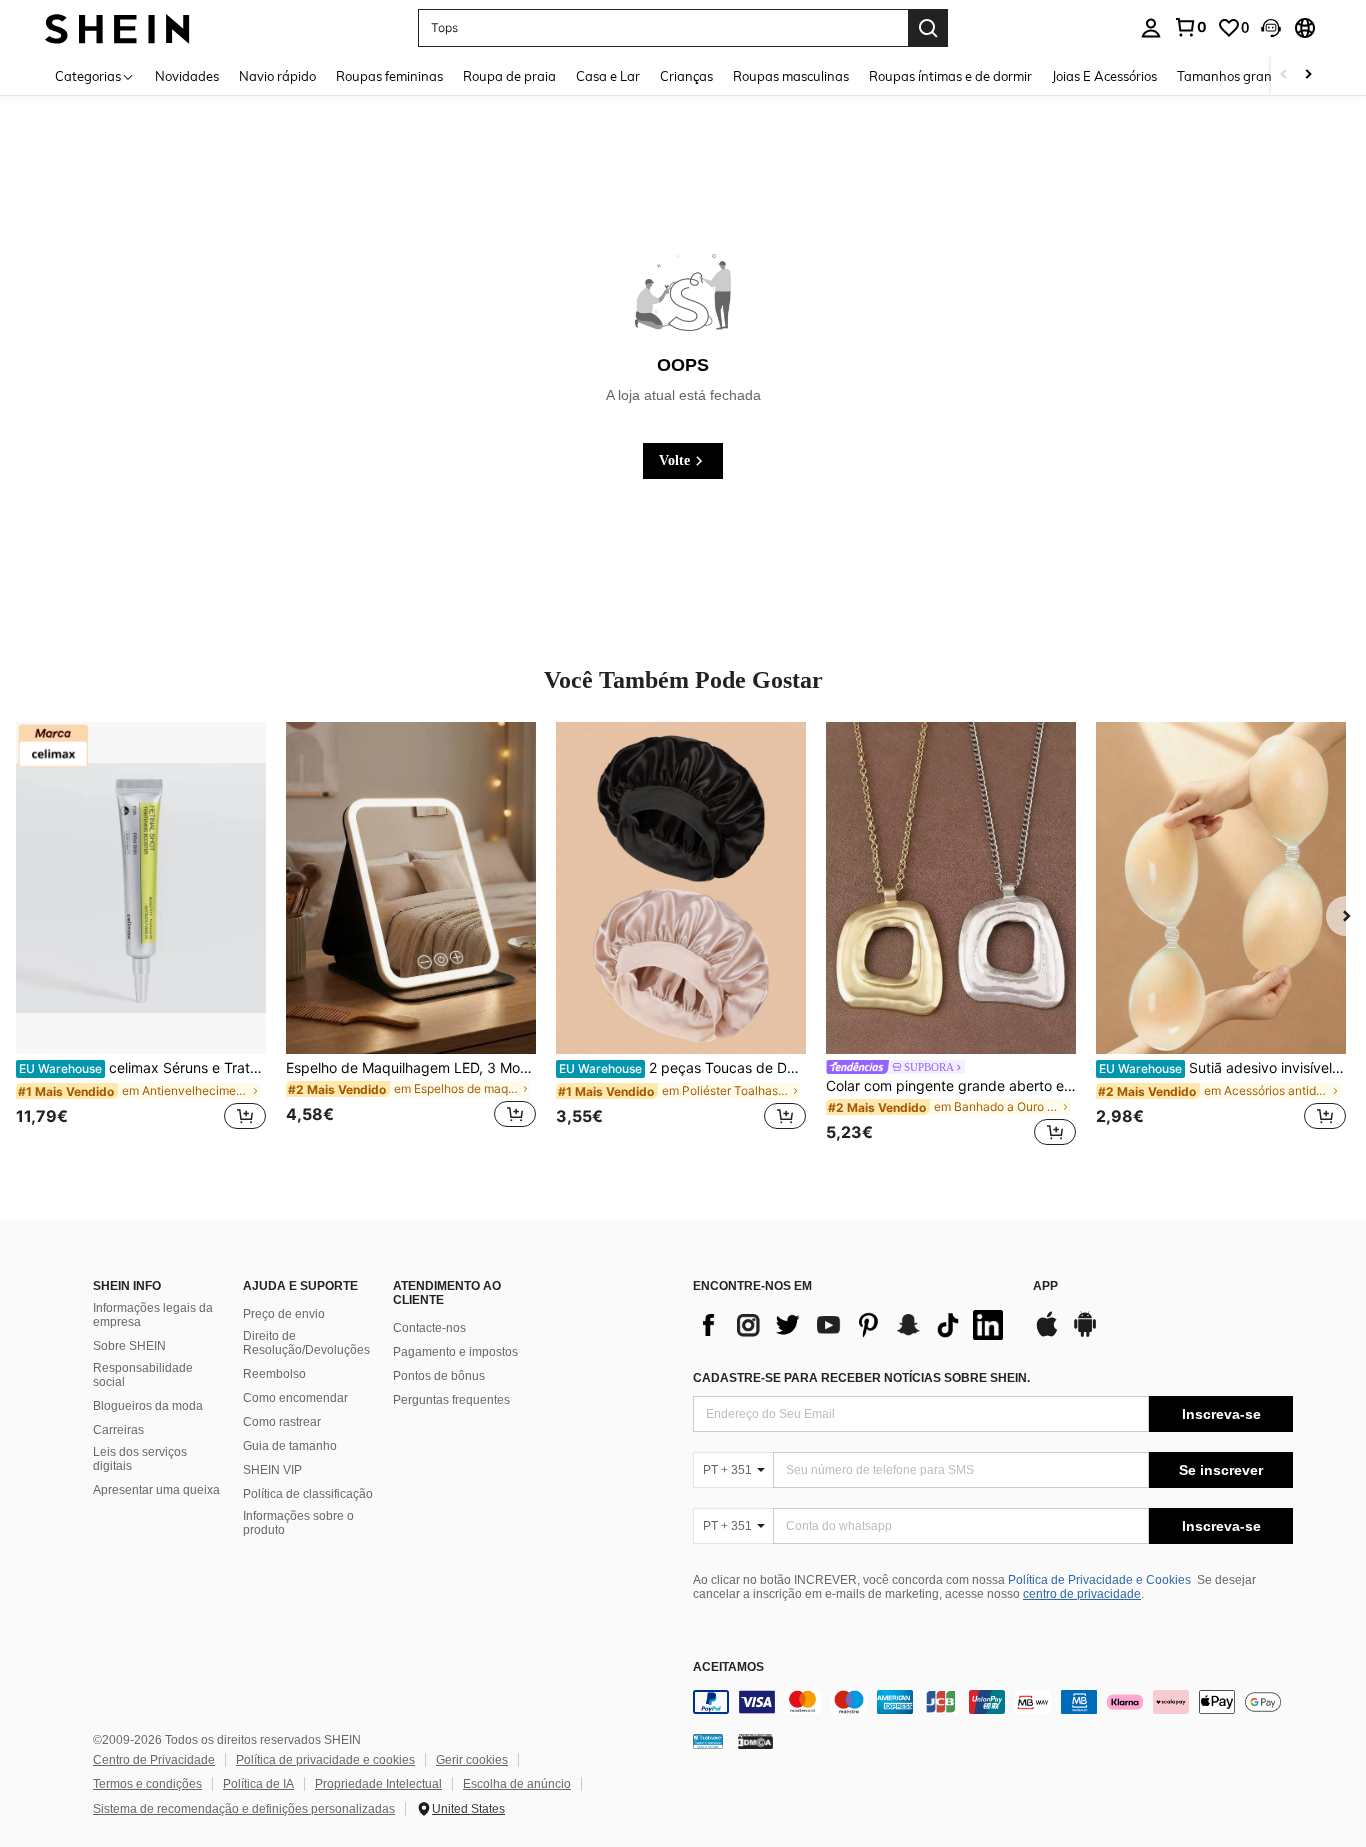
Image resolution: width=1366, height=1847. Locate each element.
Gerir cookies (472, 1760)
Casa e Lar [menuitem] (608, 76)
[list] (853, 1325)
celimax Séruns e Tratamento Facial (142, 1068)
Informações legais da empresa (153, 1315)
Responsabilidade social (143, 1375)
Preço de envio (284, 1314)
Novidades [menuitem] (187, 76)
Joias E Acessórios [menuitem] (1104, 76)
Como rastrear (282, 1422)
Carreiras (118, 1430)
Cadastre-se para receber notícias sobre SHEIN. (861, 1378)
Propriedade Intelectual (378, 1784)
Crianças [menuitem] (686, 76)
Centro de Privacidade (154, 1760)
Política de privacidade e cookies (325, 1760)
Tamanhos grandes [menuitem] (1235, 76)
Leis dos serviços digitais (140, 1459)
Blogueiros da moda (148, 1406)
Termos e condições (147, 1784)
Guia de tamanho (290, 1446)
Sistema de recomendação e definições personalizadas (244, 1809)
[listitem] (141, 937)
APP (1045, 1286)
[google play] (1085, 1334)
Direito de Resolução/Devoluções (306, 1343)
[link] (1190, 27)
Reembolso (274, 1374)
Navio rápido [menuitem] (277, 76)
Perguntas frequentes (451, 1400)
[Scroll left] (1284, 75)
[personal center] (1151, 28)
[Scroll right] (1308, 75)
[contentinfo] (993, 1702)
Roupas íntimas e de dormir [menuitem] (950, 76)
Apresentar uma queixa (156, 1490)
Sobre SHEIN (129, 1346)
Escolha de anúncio (517, 1784)
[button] (1271, 28)
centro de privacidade (1082, 1594)
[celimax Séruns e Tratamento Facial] (141, 888)
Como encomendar (295, 1398)
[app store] (1047, 1334)
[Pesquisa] (928, 28)
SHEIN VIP (272, 1470)
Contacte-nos (429, 1328)
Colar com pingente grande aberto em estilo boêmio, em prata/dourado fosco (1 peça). (951, 1086)
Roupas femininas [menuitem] (389, 76)
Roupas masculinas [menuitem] (791, 76)
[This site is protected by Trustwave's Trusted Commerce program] (708, 1741)
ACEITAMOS (728, 1667)
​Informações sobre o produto (298, 1523)
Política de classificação (308, 1494)
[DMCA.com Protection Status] (755, 1741)
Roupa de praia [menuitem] (509, 76)
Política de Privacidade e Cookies (1099, 1580)
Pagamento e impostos (455, 1352)
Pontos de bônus (439, 1376)
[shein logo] (117, 27)
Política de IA (258, 1784)
